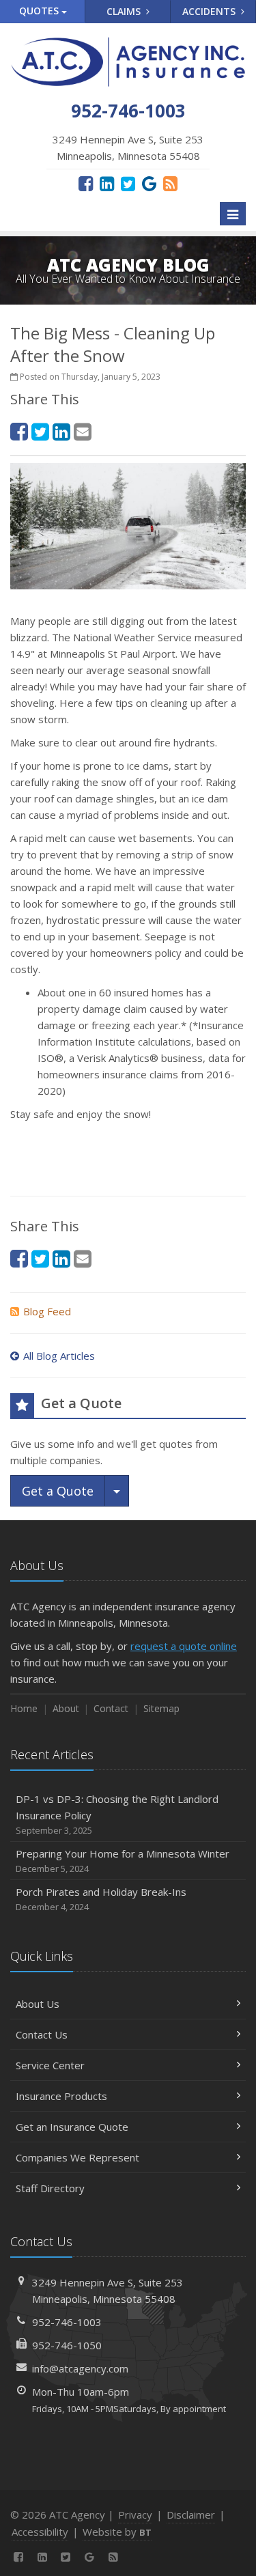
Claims (125, 11)
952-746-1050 (67, 2345)
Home (24, 1708)
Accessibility (40, 2532)
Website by (117, 2532)
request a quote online (184, 1646)
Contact (111, 1708)
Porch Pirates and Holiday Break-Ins (101, 1899)
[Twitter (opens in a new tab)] (128, 183)
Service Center (50, 2065)
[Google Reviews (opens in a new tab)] (149, 183)
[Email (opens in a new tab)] (83, 431)
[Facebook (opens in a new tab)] (86, 183)
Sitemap (161, 1708)
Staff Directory (50, 2188)
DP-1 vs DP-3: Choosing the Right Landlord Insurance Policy (117, 1814)
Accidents (210, 11)
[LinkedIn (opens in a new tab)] (107, 183)
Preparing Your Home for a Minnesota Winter (123, 1861)
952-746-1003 (67, 2322)
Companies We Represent (77, 2157)
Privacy (135, 2515)
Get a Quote (58, 1491)
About (66, 1708)
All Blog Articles (59, 1356)
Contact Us (42, 2034)
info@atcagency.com (80, 2368)
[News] (170, 183)
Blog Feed (47, 1311)
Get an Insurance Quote (72, 2127)
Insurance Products (61, 2096)
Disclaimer (191, 2515)
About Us (38, 2004)
